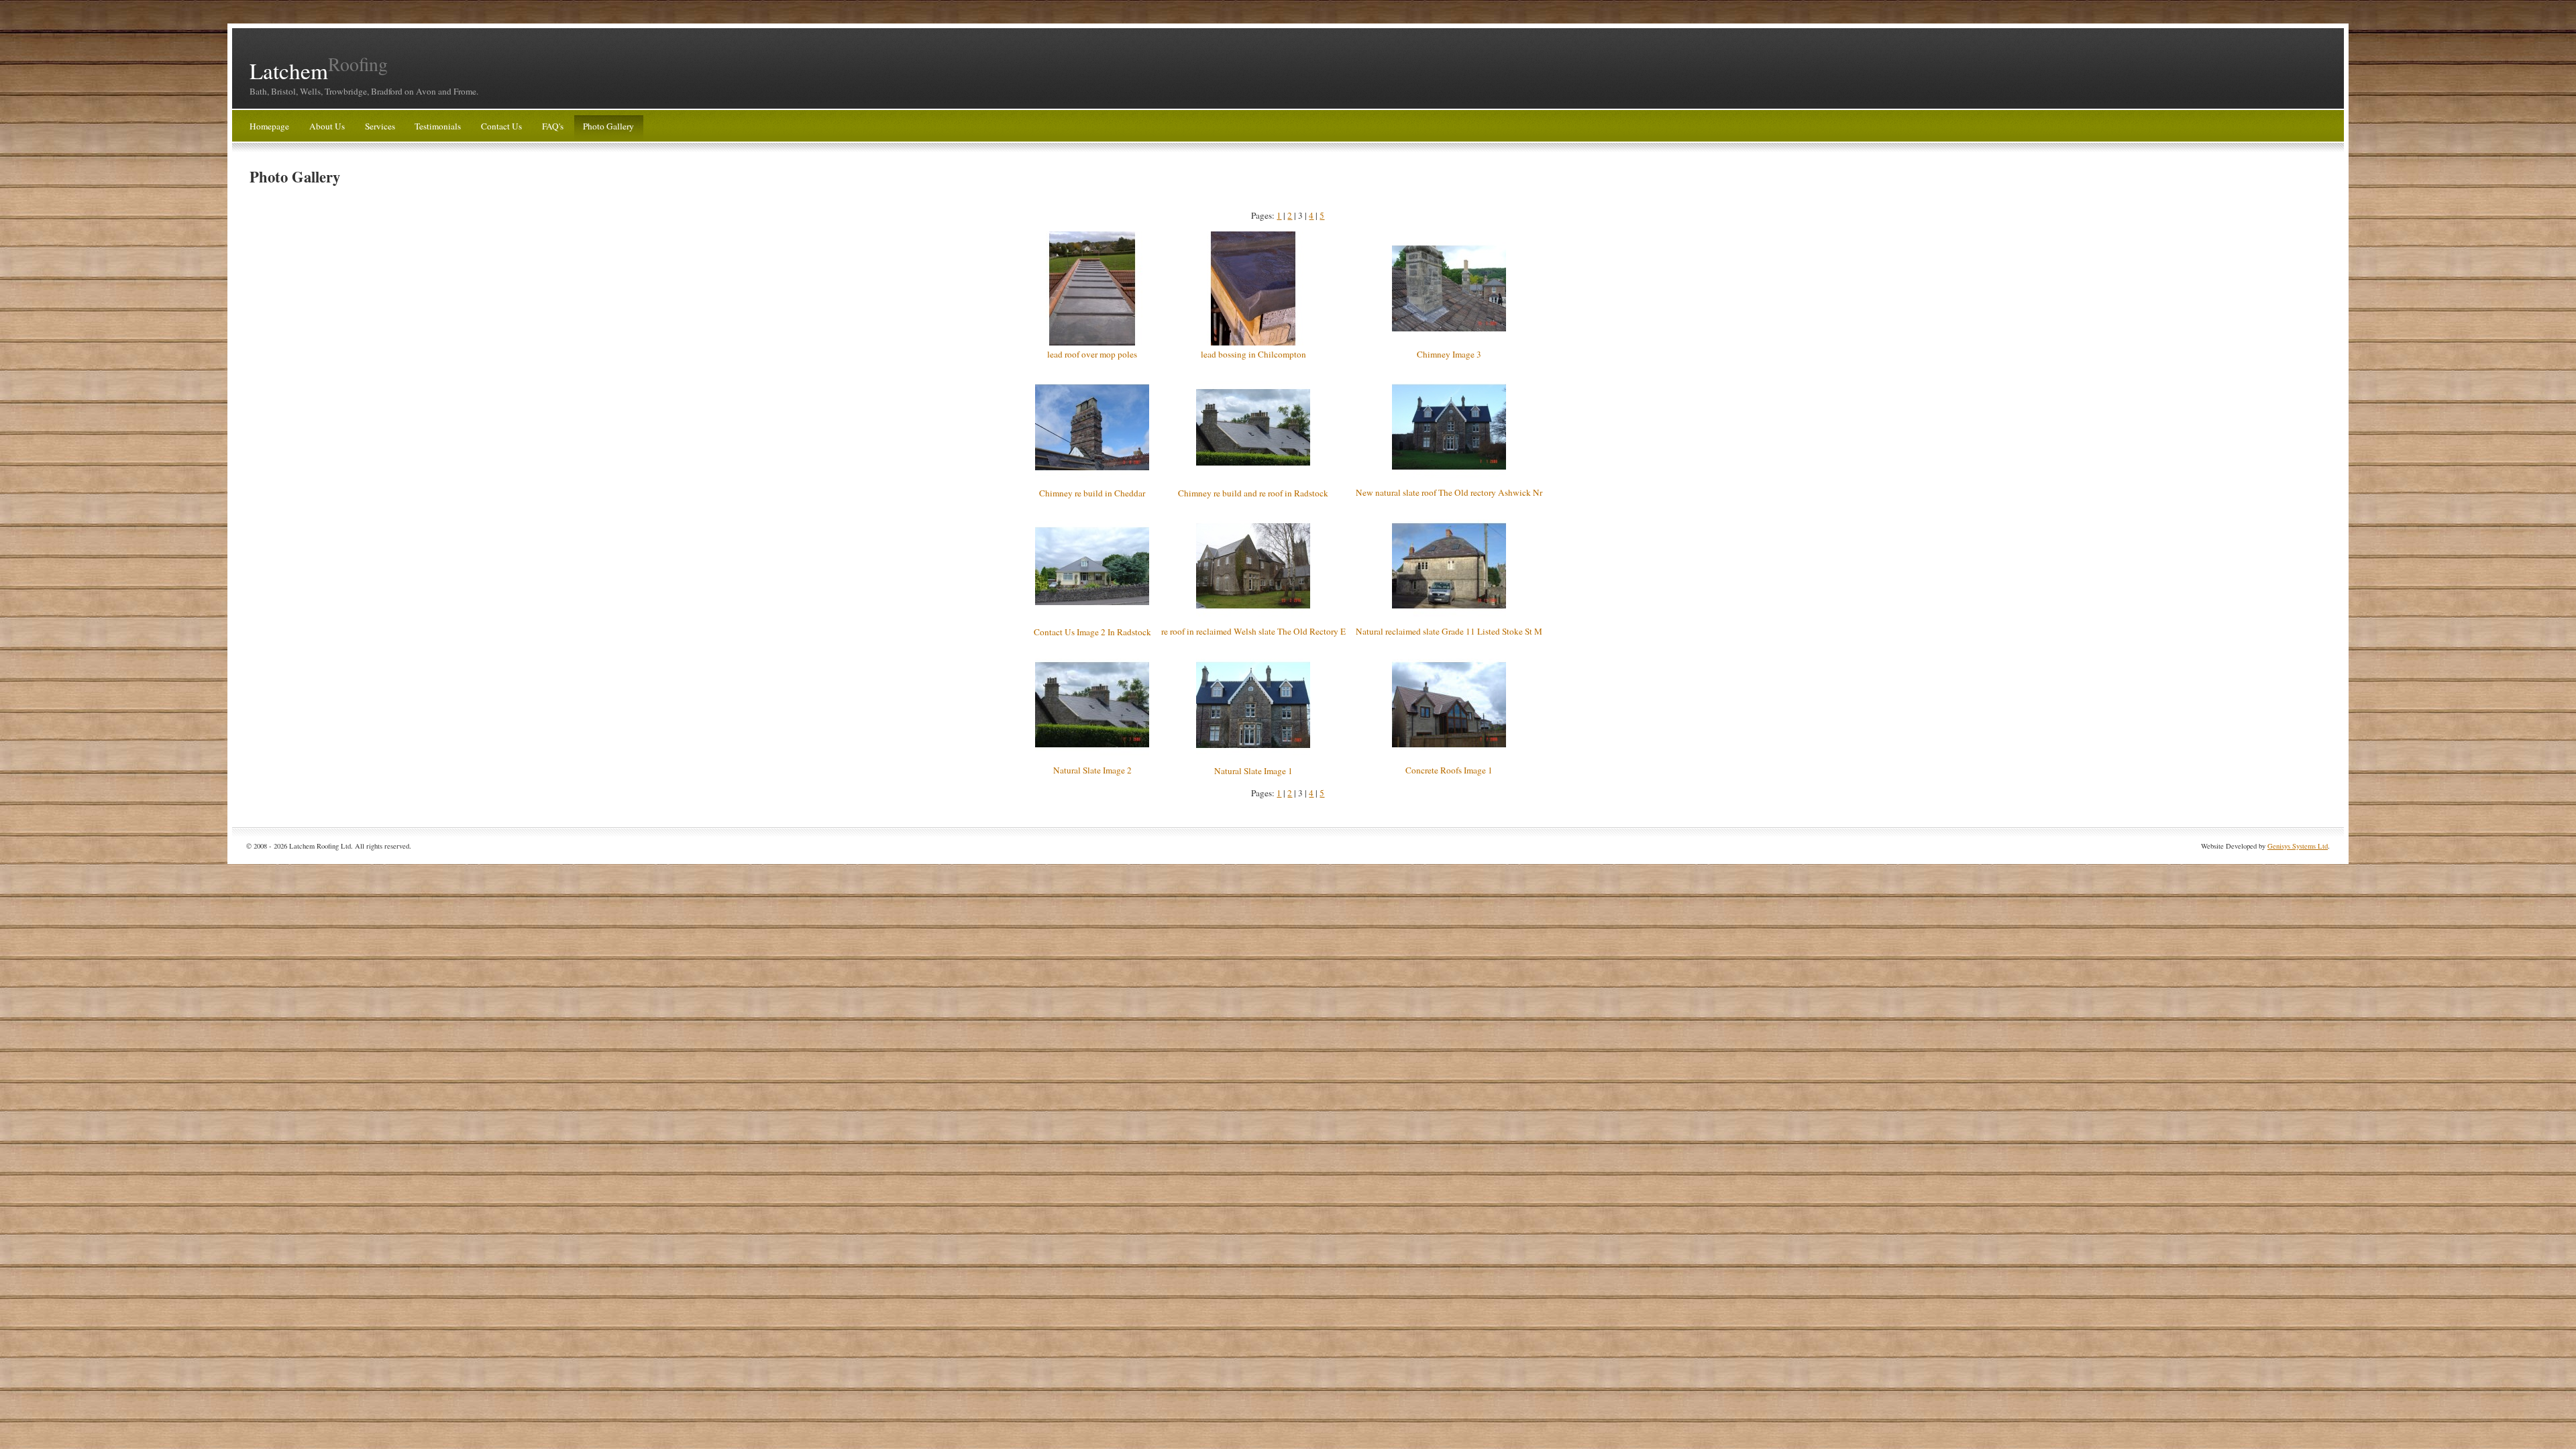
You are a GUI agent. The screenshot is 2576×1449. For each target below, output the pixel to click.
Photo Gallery (608, 126)
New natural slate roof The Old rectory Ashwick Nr (1449, 492)
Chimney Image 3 (1449, 354)
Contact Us (501, 126)
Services (380, 126)
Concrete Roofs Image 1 (1449, 770)
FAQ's (553, 126)
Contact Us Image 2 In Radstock (1092, 632)
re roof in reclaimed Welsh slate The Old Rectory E (1253, 631)
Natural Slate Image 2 (1092, 770)
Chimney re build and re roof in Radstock (1253, 493)
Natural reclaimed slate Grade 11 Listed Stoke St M (1449, 631)
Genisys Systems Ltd (2298, 846)
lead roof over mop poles (1092, 354)
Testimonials (438, 126)
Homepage (269, 126)
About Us (327, 126)
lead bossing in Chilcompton (1253, 354)
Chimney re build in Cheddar (1092, 493)
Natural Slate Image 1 (1253, 771)
